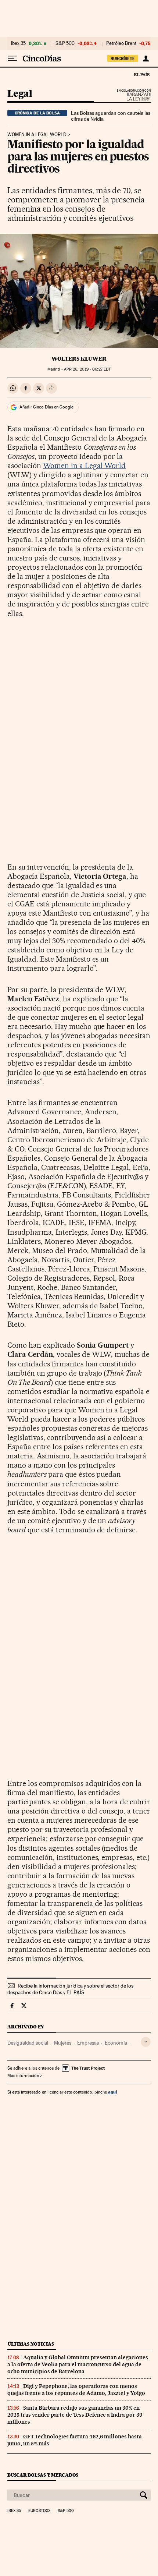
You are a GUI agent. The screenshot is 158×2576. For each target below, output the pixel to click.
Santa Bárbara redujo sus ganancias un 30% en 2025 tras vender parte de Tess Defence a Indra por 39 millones (75, 2415)
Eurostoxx (39, 2511)
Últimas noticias (31, 2344)
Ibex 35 (18, 43)
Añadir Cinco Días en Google (46, 407)
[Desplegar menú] (12, 59)
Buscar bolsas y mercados (43, 2475)
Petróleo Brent (121, 43)
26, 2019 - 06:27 (87, 369)
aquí (112, 2092)
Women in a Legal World (37, 135)
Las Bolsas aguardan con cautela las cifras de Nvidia (111, 116)
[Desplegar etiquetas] (146, 2042)
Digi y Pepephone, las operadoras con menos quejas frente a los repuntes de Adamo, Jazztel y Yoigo (76, 2390)
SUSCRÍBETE (123, 59)
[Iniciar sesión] (146, 59)
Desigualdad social (28, 2043)
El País (141, 74)
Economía (116, 2043)
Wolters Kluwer (79, 359)
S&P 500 (65, 43)
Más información (23, 2076)
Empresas (88, 2043)
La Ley (130, 97)
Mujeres (63, 2043)
